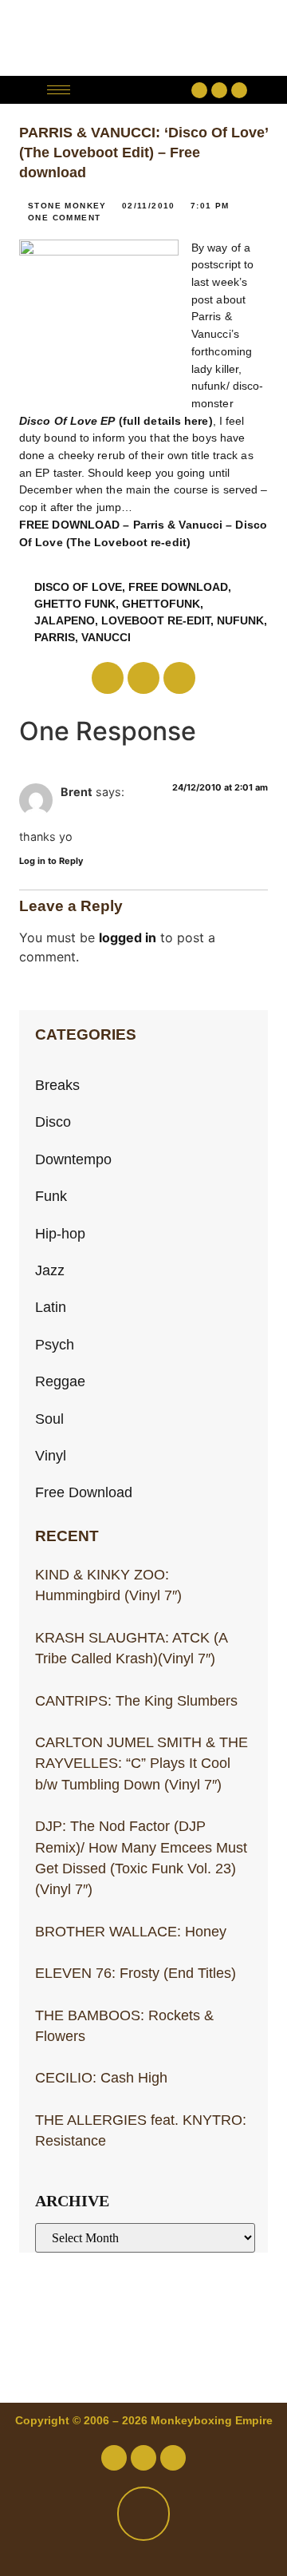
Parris (55, 637)
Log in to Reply (51, 861)
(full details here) (116, 421)
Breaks (57, 1085)
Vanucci (106, 637)
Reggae (60, 1381)
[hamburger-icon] (59, 90)
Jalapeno (65, 620)
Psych (55, 1345)
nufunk (240, 620)
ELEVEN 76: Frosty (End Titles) (136, 1973)
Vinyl (51, 1456)
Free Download (84, 1492)
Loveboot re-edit (156, 620)
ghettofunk (161, 604)
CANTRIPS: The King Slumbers (136, 1701)
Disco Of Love (78, 587)
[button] (135, 90)
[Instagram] (239, 90)
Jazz (50, 1270)
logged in (128, 937)
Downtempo (73, 1159)
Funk (51, 1196)
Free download (178, 587)
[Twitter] (219, 90)
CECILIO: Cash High (101, 2078)
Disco (53, 1122)
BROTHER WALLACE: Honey (131, 1932)
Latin (51, 1307)
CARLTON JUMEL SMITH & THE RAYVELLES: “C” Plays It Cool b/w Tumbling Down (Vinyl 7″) (142, 1764)
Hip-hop (60, 1234)
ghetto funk (75, 604)
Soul (49, 1419)
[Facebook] (199, 90)
